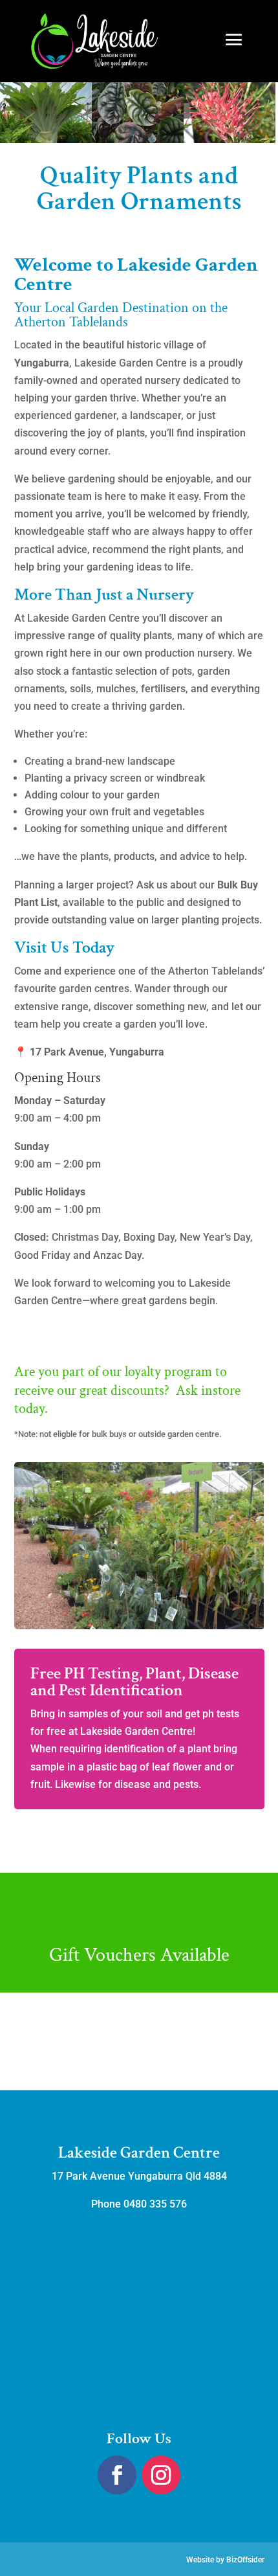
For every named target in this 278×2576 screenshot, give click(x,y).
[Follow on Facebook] (117, 2475)
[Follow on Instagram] (161, 2475)
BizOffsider (245, 2560)
